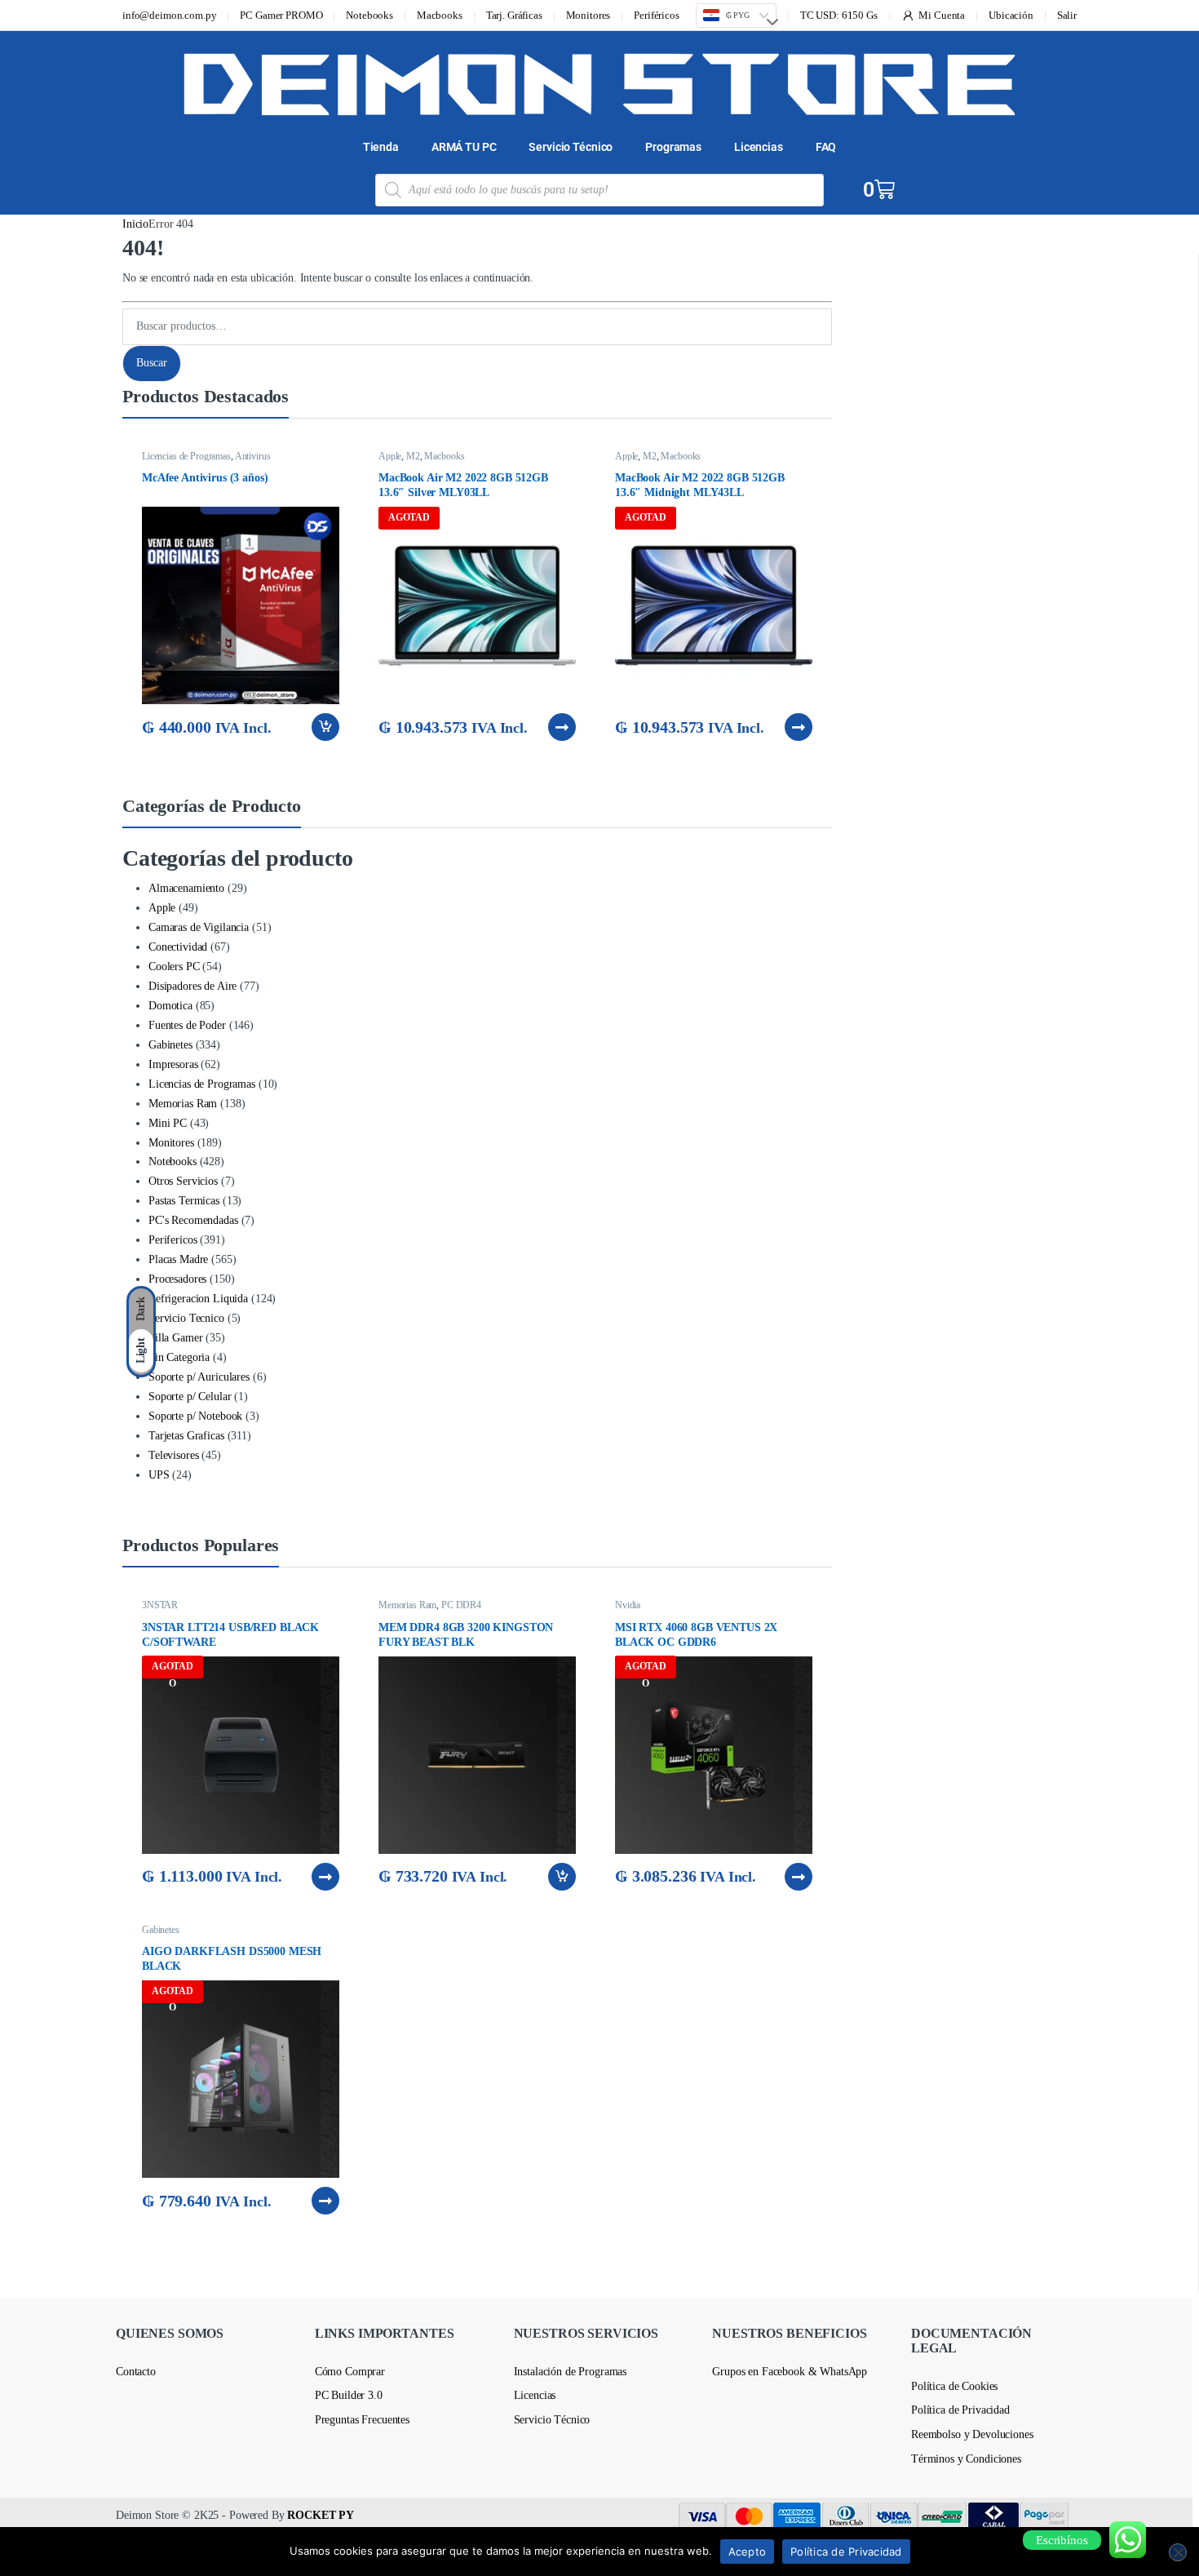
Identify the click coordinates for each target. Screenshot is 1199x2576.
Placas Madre (178, 1259)
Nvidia (628, 1605)
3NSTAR (160, 1605)
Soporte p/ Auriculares (199, 1377)
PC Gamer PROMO (281, 15)
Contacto (136, 2372)
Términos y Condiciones (966, 2459)
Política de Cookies (954, 2386)
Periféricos (656, 15)
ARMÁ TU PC (464, 147)
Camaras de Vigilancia (199, 927)
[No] (1178, 2552)
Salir (1067, 15)
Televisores (173, 1455)
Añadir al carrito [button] (324, 727)
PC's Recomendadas (193, 1220)
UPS (159, 1475)
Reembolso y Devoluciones (972, 2434)
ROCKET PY (321, 2515)
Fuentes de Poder (187, 1025)
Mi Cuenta (942, 15)
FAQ (826, 147)
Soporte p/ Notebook (195, 1416)
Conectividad (178, 947)
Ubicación (1011, 15)
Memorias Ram (183, 1104)
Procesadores (177, 1279)
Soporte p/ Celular (190, 1397)
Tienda (381, 147)
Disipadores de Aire (192, 986)
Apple (390, 456)
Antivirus (253, 456)
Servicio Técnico (571, 147)
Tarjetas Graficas (186, 1436)
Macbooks (440, 15)
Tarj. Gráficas (514, 15)
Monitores (588, 15)
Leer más (562, 727)
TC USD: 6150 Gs (839, 15)
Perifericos (173, 1240)
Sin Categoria (179, 1357)
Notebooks (369, 15)
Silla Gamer (175, 1338)
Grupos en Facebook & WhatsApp (790, 2372)
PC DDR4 (461, 1605)
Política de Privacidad (960, 2410)
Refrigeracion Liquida (198, 1299)
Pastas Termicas (184, 1201)
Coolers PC (174, 967)
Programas (673, 147)
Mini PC (168, 1123)
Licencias (759, 147)
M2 (413, 456)
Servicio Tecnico (186, 1318)
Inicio (135, 224)
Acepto (748, 2552)
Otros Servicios (183, 1181)
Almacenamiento (186, 888)
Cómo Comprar (350, 2372)
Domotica (170, 1006)
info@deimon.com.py (169, 15)
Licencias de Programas (186, 456)
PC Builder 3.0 (349, 2395)
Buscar (152, 363)
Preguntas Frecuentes (362, 2420)
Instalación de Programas (571, 2372)
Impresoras (173, 1064)
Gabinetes (170, 1045)
